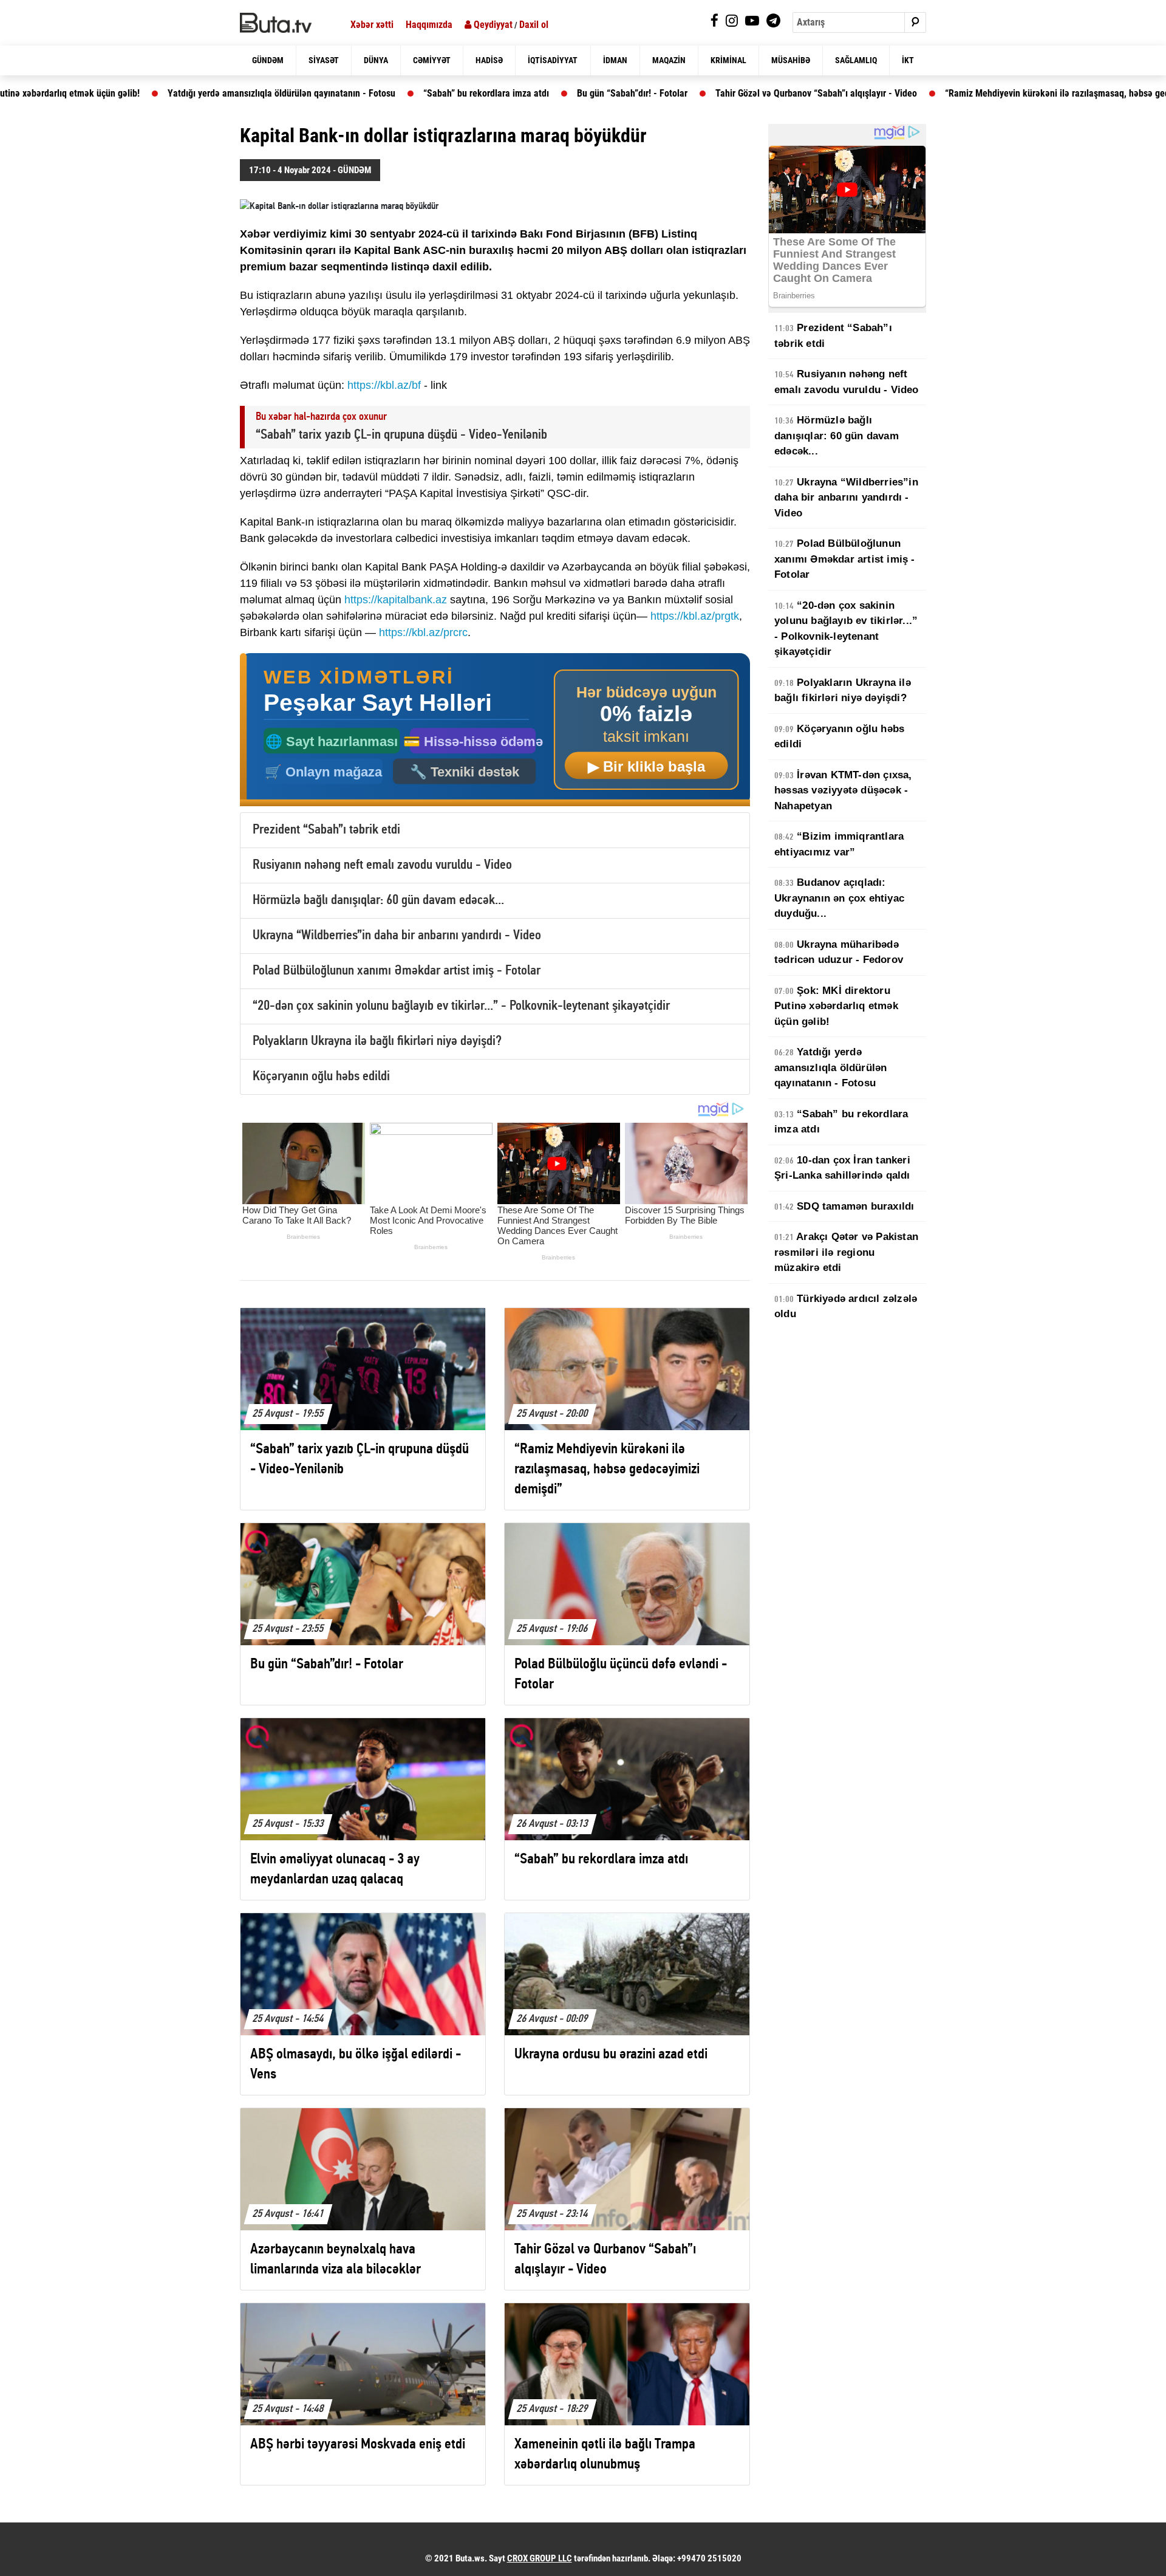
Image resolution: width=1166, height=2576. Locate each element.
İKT (908, 60)
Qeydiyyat (492, 25)
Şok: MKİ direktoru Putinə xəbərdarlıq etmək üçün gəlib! (836, 1006)
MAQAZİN (669, 60)
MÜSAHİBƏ (791, 60)
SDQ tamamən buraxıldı (844, 1206)
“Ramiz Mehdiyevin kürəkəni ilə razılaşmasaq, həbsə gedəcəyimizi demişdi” (1000, 93)
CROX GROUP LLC (540, 2558)
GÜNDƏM (268, 60)
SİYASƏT (324, 60)
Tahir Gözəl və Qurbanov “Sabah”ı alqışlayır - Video (722, 93)
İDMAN (615, 60)
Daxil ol (534, 25)
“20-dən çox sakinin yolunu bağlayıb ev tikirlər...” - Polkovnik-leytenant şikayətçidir (461, 1006)
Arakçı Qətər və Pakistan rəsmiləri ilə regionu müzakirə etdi (846, 1252)
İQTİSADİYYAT (553, 60)
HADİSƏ (489, 60)
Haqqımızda (429, 25)
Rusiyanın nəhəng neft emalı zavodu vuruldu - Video (382, 865)
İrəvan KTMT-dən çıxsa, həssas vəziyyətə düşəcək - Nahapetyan (843, 790)
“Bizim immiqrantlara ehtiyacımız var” (839, 844)
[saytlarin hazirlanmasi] (495, 730)
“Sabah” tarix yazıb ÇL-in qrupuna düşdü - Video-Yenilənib (401, 435)
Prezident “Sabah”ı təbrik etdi (326, 830)
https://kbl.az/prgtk (695, 616)
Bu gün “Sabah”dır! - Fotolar (538, 93)
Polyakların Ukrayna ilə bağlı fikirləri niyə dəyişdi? (377, 1042)
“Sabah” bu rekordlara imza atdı (392, 93)
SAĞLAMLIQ (856, 60)
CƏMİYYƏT (432, 60)
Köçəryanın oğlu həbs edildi (321, 1077)
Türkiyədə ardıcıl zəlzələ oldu (846, 1307)
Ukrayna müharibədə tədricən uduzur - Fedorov (839, 952)
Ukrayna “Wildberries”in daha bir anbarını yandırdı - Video (397, 936)
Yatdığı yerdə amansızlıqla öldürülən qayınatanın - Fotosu (187, 93)
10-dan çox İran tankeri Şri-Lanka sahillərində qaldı (842, 1168)
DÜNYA (376, 60)
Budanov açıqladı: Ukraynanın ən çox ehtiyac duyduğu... (839, 898)
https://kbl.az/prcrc (423, 632)
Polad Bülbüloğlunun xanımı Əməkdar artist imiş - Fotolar (397, 971)
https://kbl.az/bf (384, 385)
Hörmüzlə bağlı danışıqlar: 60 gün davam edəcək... (378, 901)
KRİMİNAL (728, 60)
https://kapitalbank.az (396, 600)
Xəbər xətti (372, 25)
